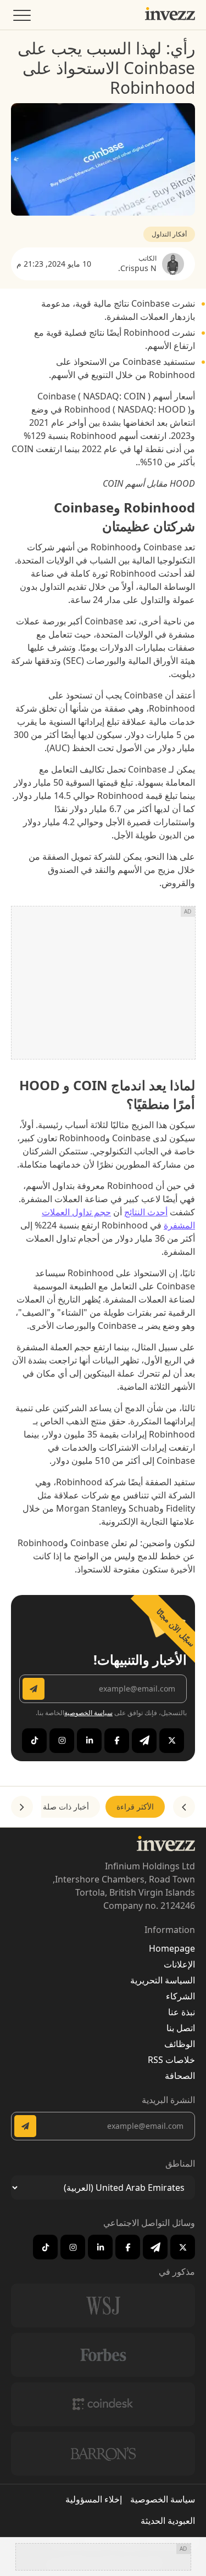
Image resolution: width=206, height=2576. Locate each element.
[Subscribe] (34, 1689)
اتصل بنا (181, 2028)
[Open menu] (21, 18)
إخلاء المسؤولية (94, 2499)
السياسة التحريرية (163, 1980)
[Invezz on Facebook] (117, 1741)
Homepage (172, 1948)
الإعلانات (179, 1964)
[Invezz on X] (172, 1741)
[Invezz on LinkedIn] (89, 1741)
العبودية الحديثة (168, 2521)
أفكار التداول (169, 234)
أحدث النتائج (146, 1212)
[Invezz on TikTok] (34, 1741)
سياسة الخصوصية (88, 1713)
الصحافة (180, 2076)
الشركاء (180, 1996)
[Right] (22, 1807)
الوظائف (180, 2044)
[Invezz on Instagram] (62, 1741)
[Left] (184, 1807)
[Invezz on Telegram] (144, 1741)
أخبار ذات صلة (66, 1806)
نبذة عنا (182, 2012)
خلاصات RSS (171, 2060)
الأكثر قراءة (135, 1806)
